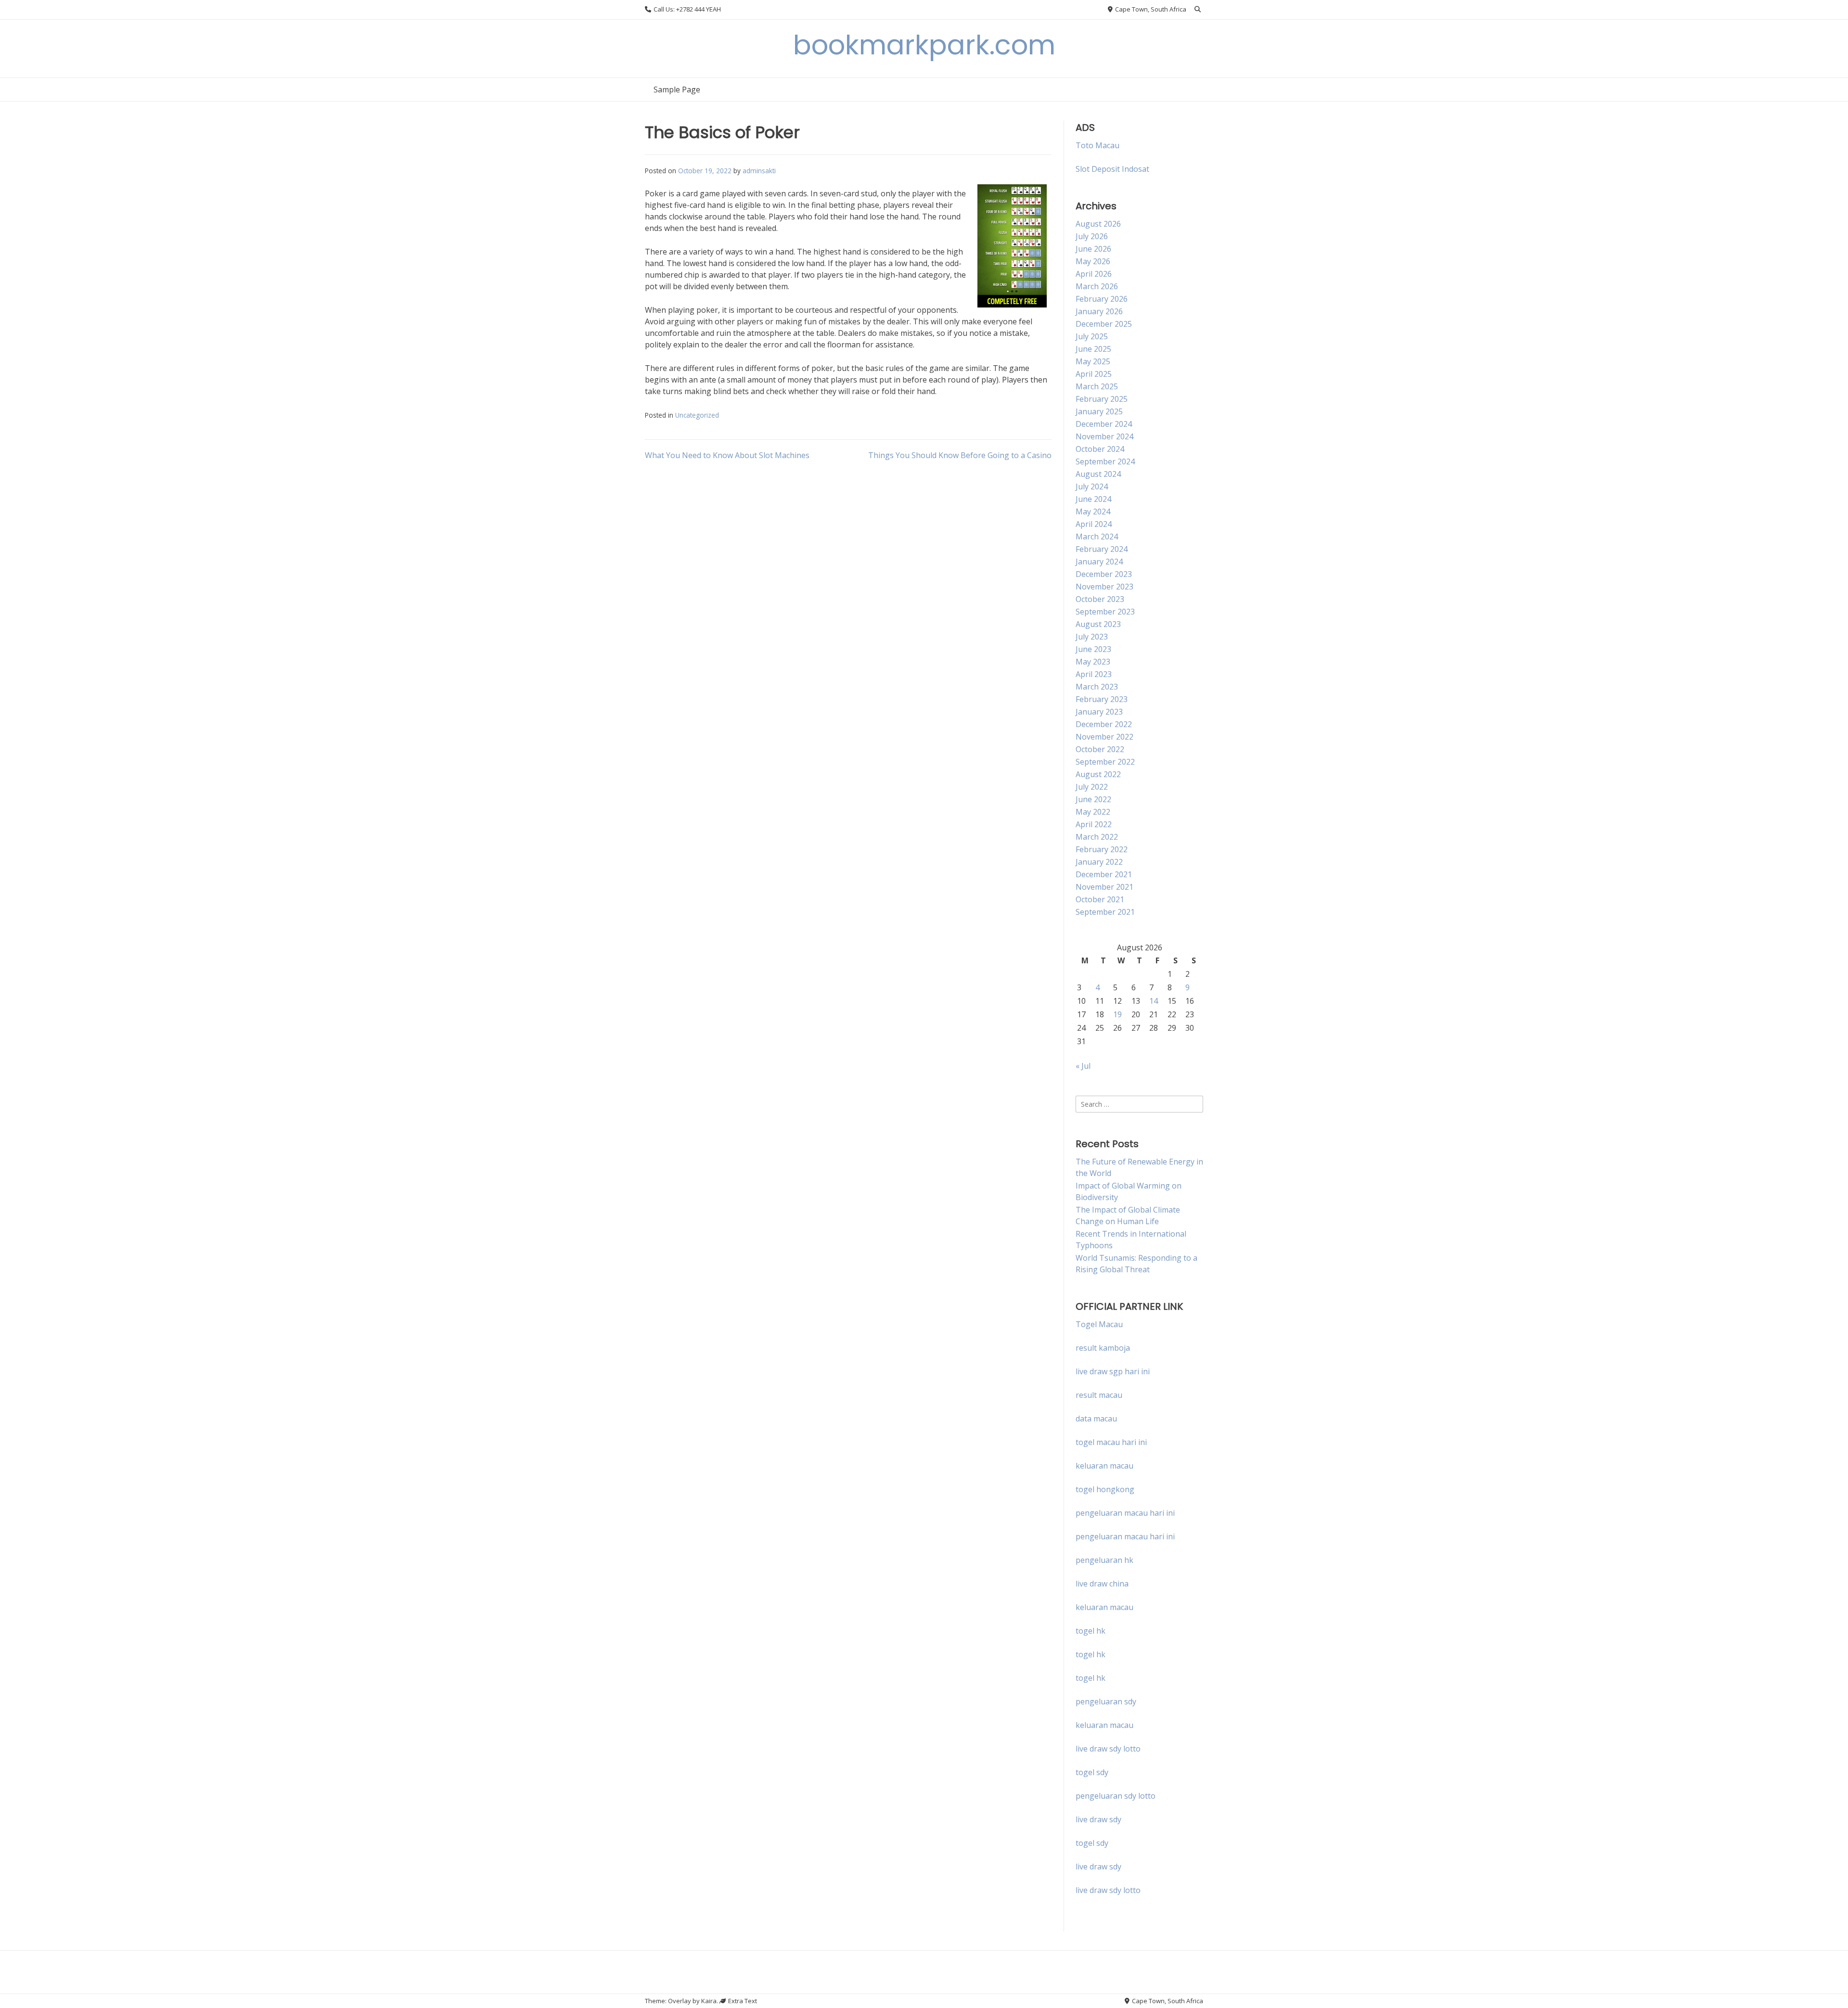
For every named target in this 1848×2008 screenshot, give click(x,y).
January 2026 (1099, 311)
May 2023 (1093, 662)
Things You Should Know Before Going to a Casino (960, 455)
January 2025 (1099, 411)
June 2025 (1093, 349)
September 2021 (1105, 912)
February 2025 (1102, 399)
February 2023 (1102, 699)
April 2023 (1094, 674)
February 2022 (1102, 849)
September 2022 (1105, 762)
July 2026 (1092, 236)
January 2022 (1099, 862)
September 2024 (1105, 461)
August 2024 (1098, 474)
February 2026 (1102, 299)
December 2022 (1104, 724)
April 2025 (1094, 374)
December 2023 (1104, 574)
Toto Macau (1097, 145)
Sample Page (677, 90)
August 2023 (1098, 624)
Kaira (709, 2001)
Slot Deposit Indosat (1112, 169)
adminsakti (759, 171)
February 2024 (1102, 549)
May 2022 (1093, 812)
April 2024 (1094, 524)
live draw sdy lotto (1108, 1890)
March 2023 (1097, 687)
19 (1117, 1014)
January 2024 (1099, 562)
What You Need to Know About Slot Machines (727, 455)
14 (1154, 1001)
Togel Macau (1099, 1324)
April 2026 (1094, 274)
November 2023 (1104, 587)
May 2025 (1093, 361)
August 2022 (1098, 774)
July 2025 (1092, 336)
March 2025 (1097, 386)
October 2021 (1100, 899)
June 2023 (1093, 649)
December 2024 (1104, 424)
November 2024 (1104, 436)
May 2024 (1093, 512)
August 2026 (1098, 224)
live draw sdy (1098, 1819)
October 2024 (1100, 449)
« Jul (1083, 1066)
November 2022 (1104, 737)
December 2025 (1104, 324)
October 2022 (1100, 749)
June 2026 (1093, 249)
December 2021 (1104, 874)
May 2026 (1093, 261)
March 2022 (1097, 837)
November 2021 (1104, 887)
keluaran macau (1104, 1607)
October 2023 (1100, 599)
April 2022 (1094, 824)
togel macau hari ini (1111, 1442)
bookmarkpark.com (924, 45)
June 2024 (1093, 499)
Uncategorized (697, 415)
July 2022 (1092, 787)
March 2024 (1097, 537)
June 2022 (1093, 799)
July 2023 (1092, 637)
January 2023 (1099, 712)
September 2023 (1105, 612)
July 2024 (1092, 486)
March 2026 (1097, 286)
